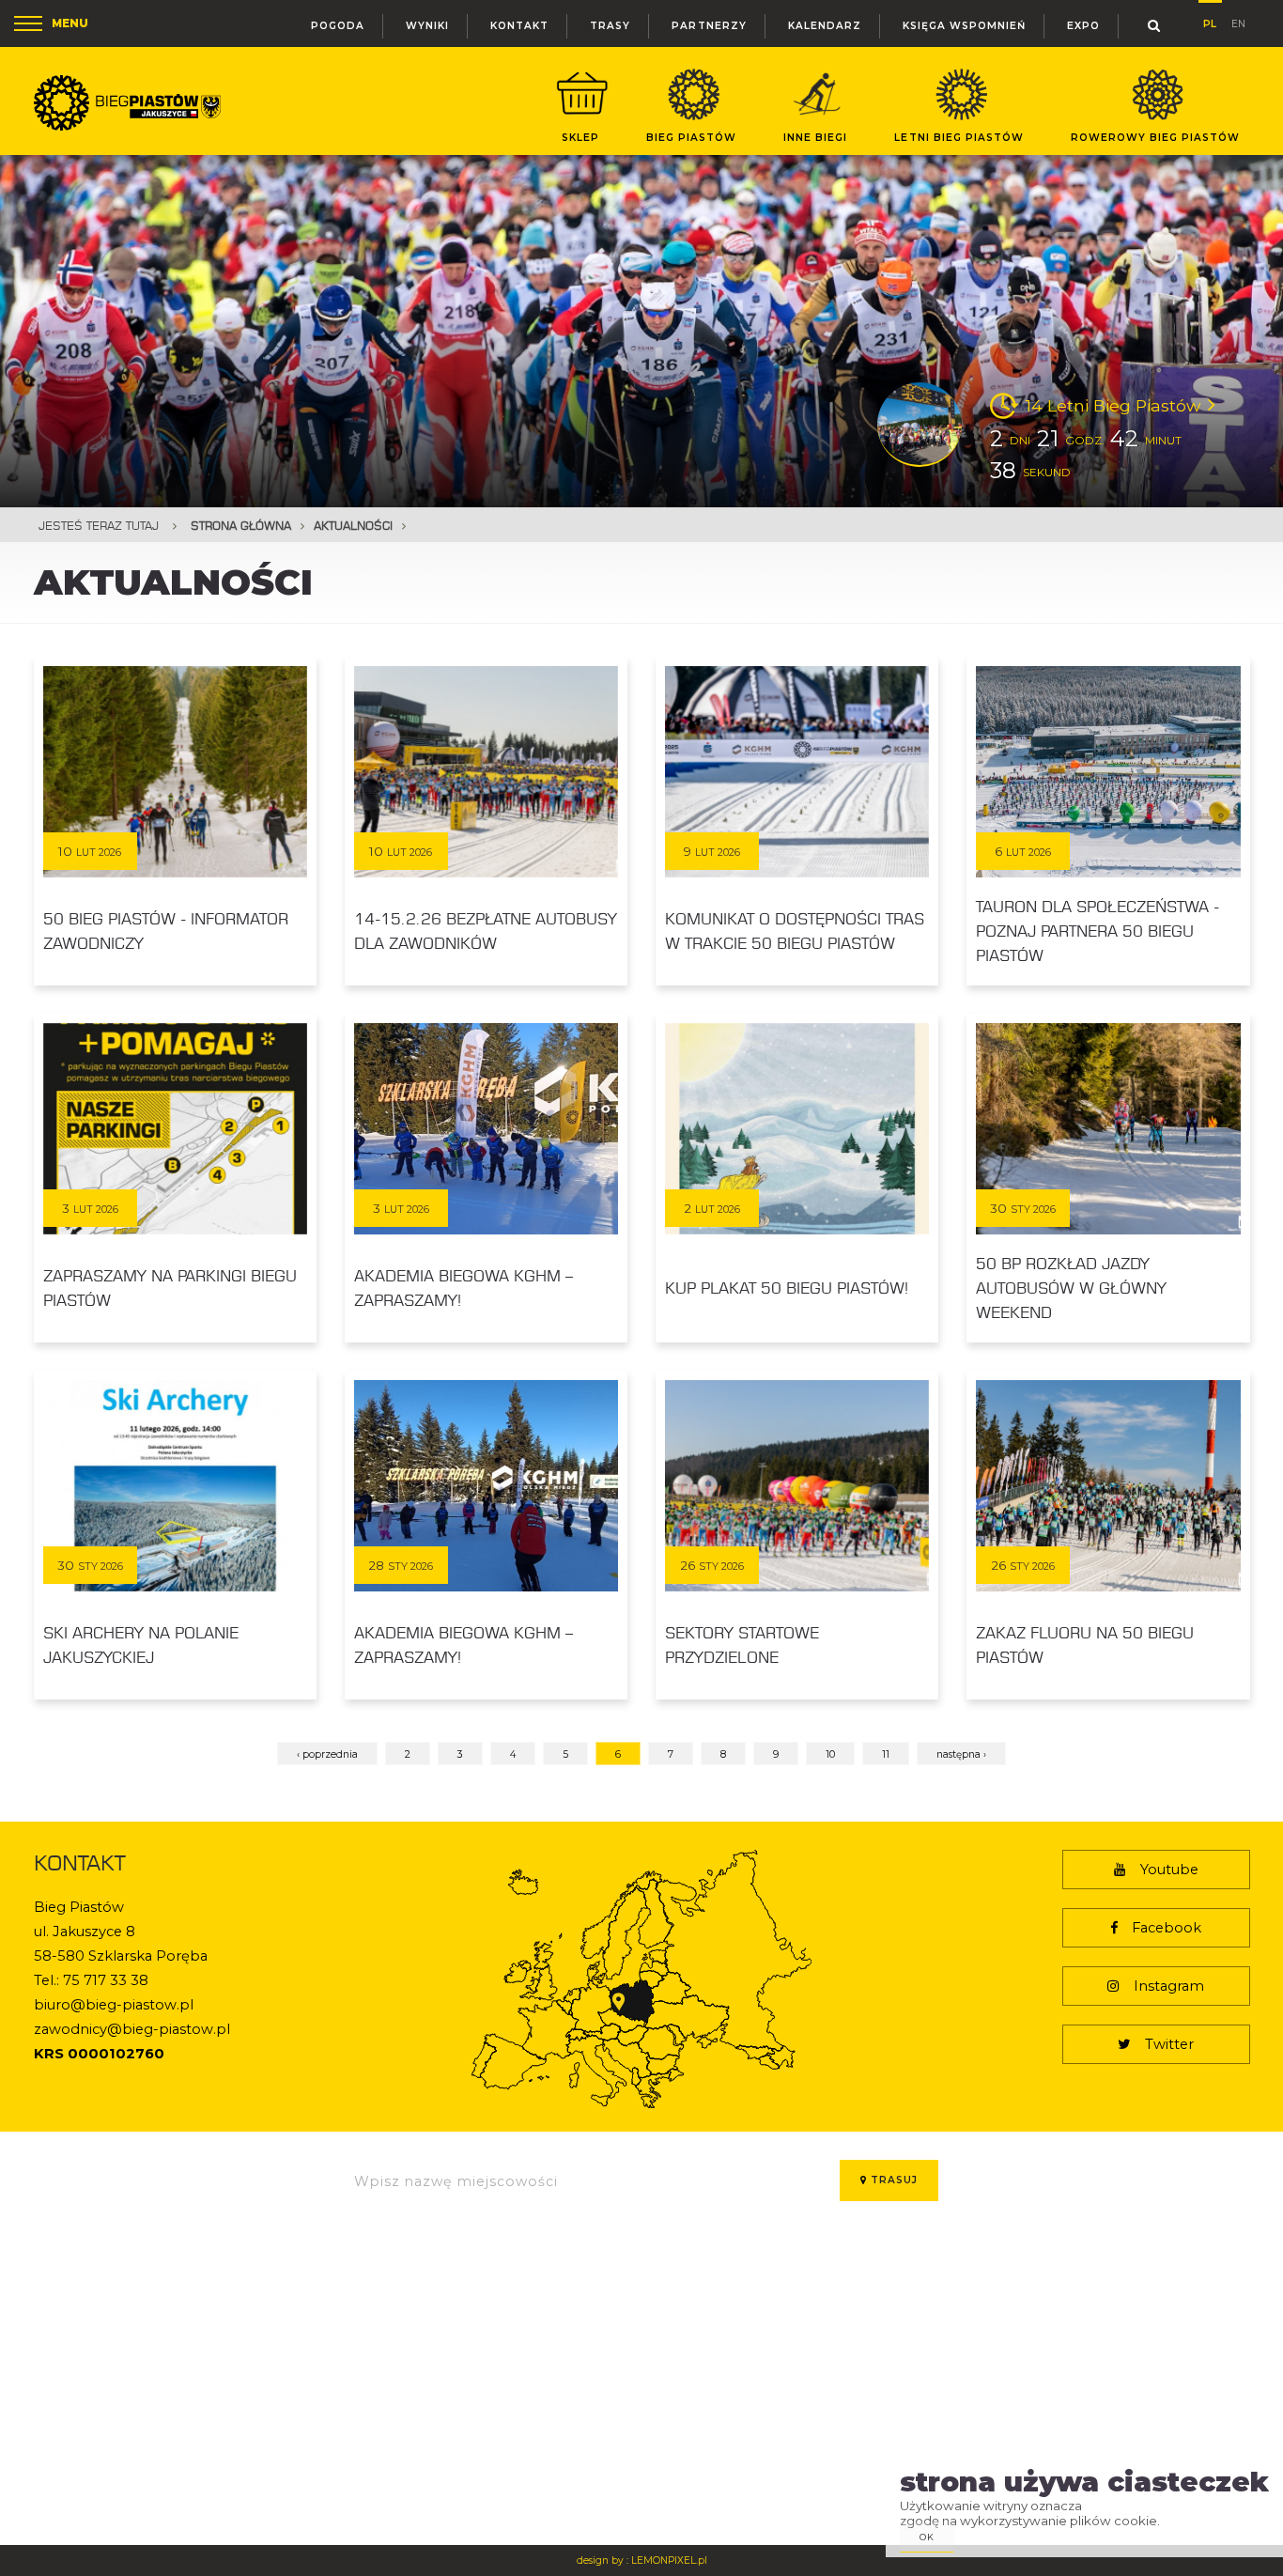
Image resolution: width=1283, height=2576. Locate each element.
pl (1210, 21)
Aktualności (353, 526)
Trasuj (892, 2180)
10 (830, 1754)
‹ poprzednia (327, 1754)
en (1238, 22)
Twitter (1169, 2044)
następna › (961, 1754)
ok (927, 2537)
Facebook (1167, 1928)
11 (886, 1754)
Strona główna (241, 526)
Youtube (1169, 1870)
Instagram (1169, 1986)
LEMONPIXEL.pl (669, 2560)
